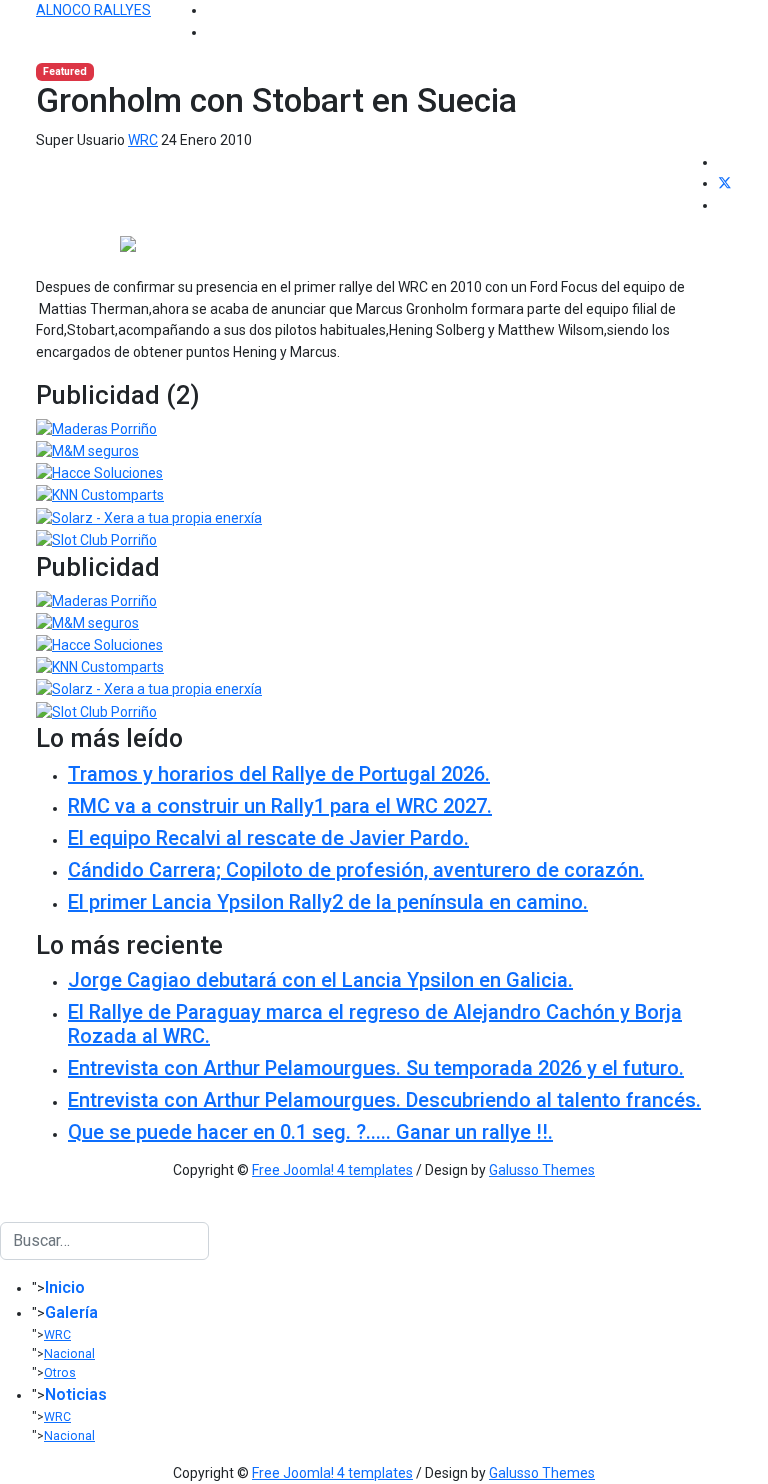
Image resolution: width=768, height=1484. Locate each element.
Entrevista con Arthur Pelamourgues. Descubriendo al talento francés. (384, 1100)
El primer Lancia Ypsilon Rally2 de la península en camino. (328, 902)
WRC (143, 140)
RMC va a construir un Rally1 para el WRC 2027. (280, 806)
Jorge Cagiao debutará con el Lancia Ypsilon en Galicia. (320, 980)
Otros (60, 1373)
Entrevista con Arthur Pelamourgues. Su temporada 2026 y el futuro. (376, 1068)
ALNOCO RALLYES (93, 10)
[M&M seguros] (87, 451)
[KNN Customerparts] (100, 495)
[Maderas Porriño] (96, 428)
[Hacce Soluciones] (99, 473)
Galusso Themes (542, 1170)
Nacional (69, 1354)
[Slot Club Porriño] (96, 539)
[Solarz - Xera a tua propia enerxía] (149, 517)
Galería (71, 1312)
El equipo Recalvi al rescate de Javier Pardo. (268, 838)
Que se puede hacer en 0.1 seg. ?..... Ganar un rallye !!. (310, 1132)
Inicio (65, 1287)
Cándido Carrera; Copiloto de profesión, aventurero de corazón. (356, 870)
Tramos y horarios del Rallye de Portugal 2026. (279, 774)
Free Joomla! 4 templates (332, 1170)
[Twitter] (725, 183)
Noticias (76, 1394)
